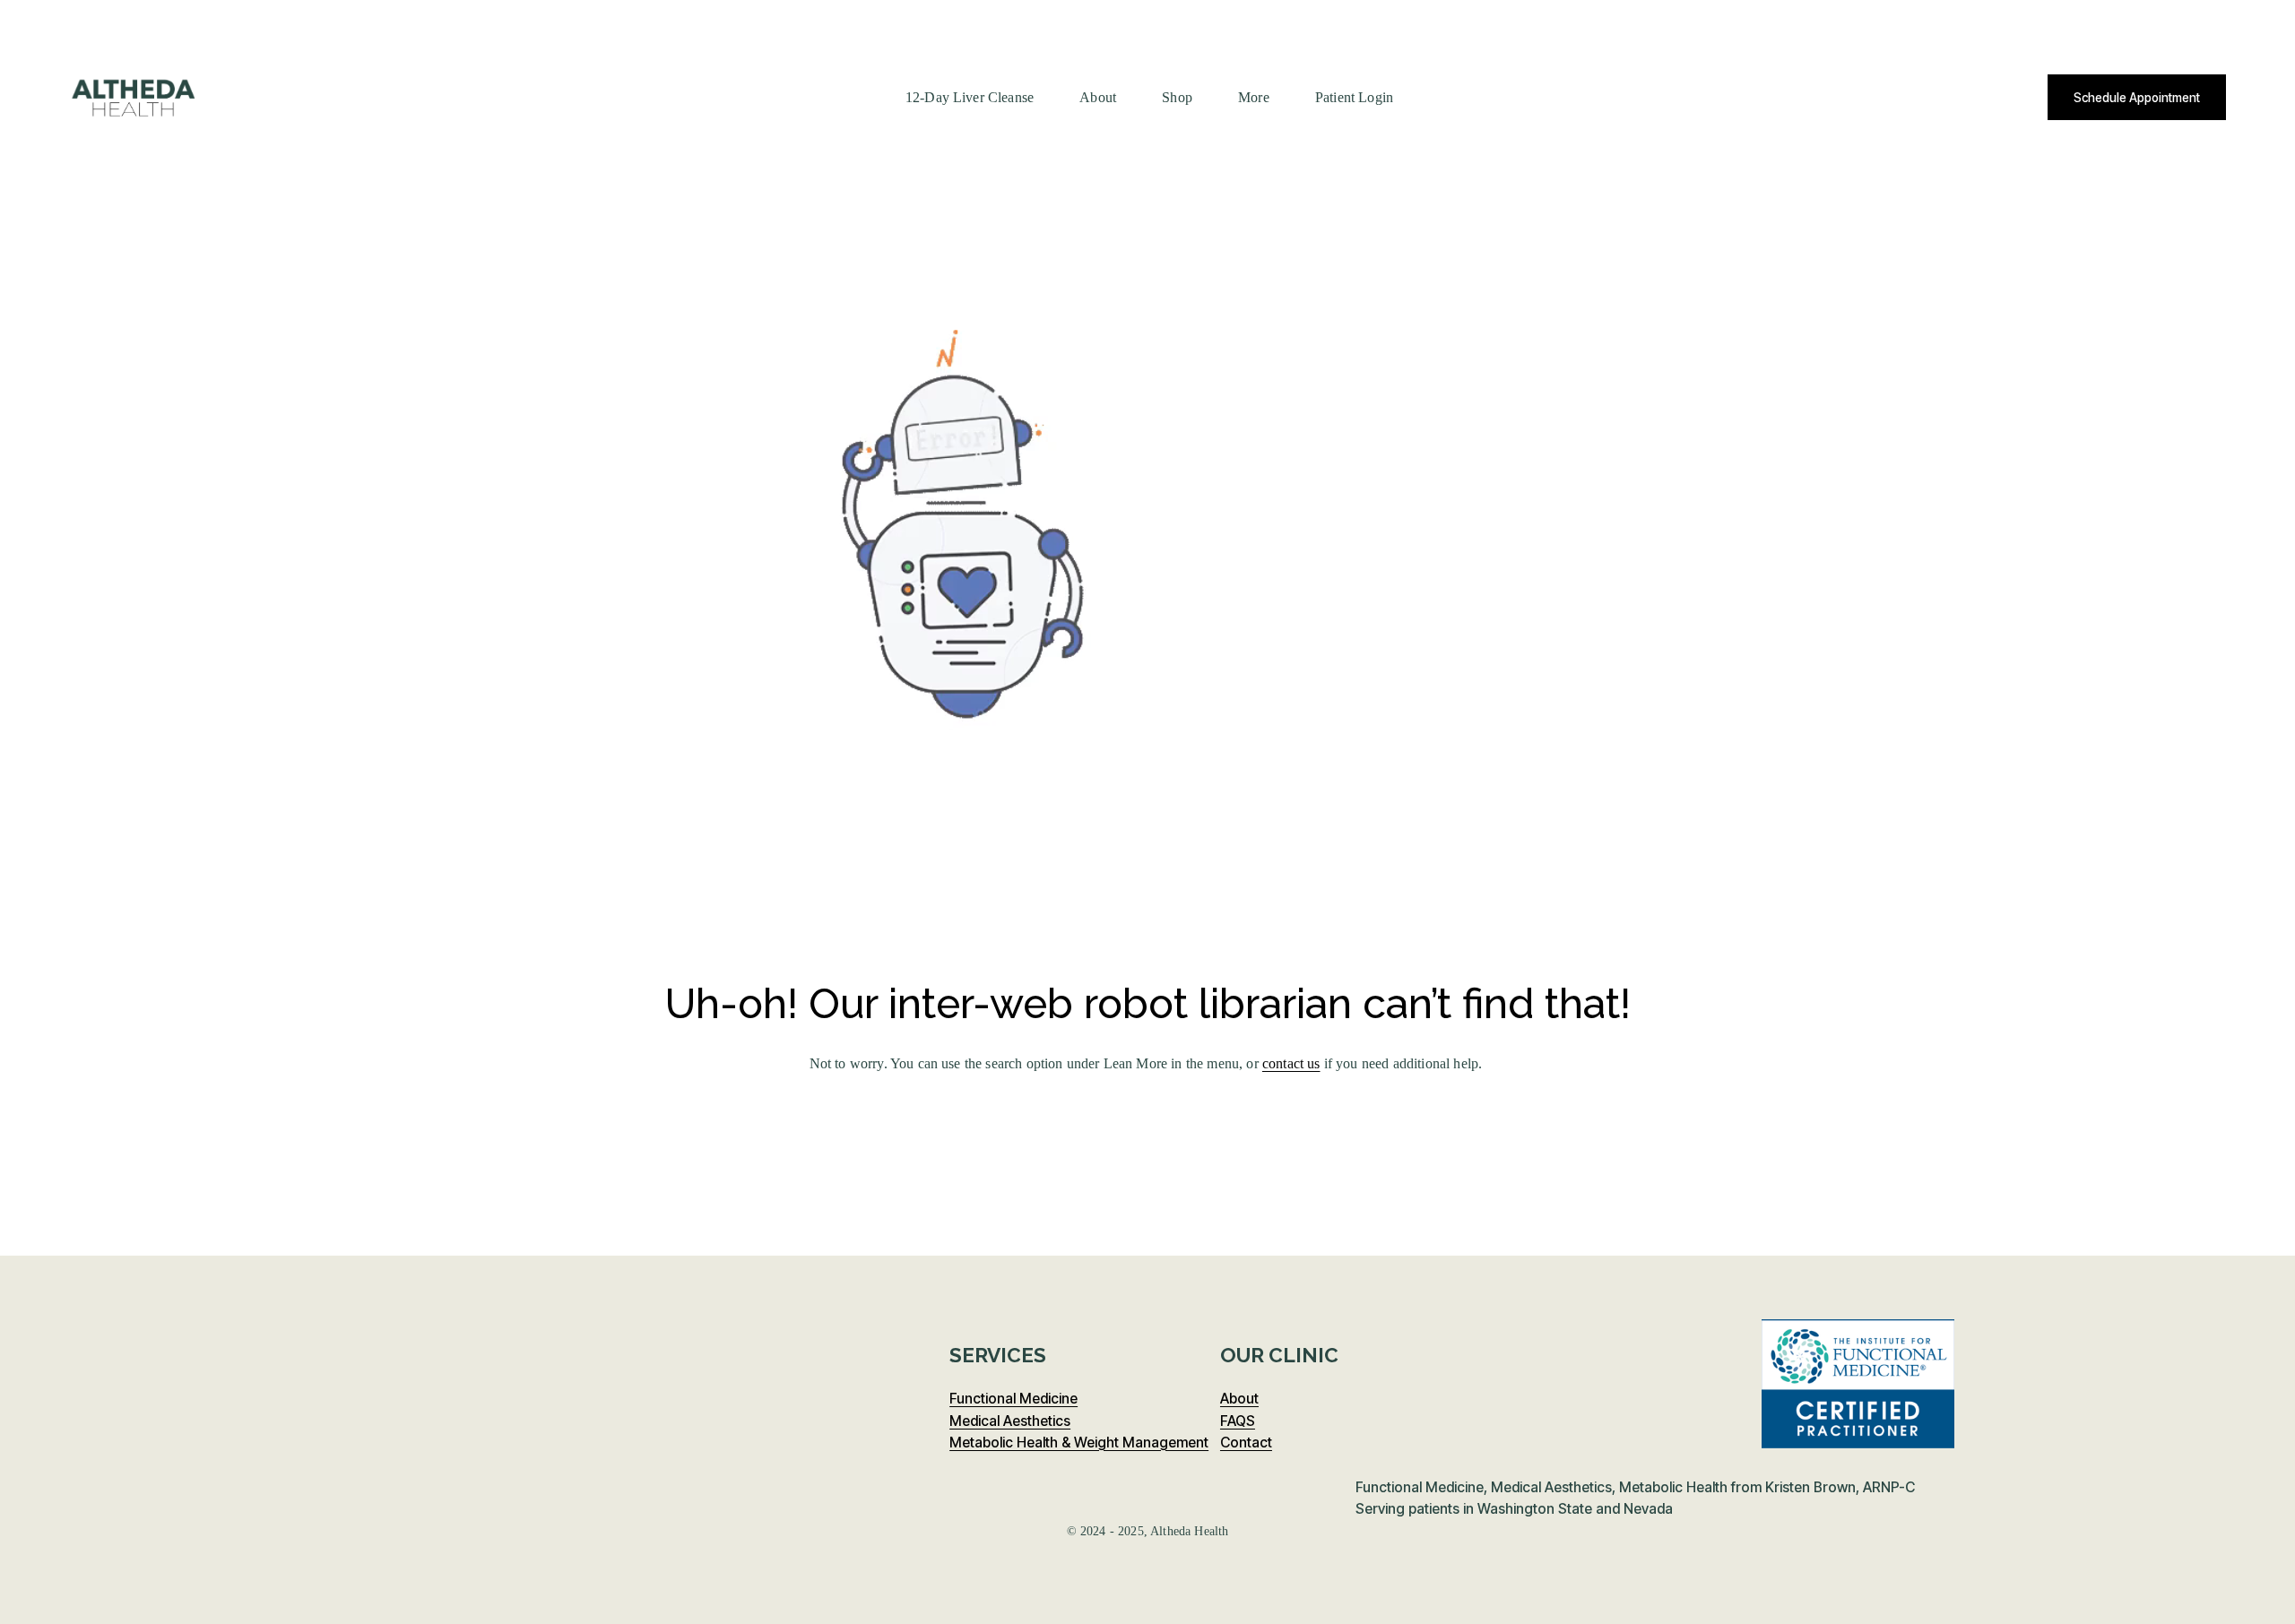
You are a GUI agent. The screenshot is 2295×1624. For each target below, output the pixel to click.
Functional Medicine (1013, 1399)
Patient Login (1354, 97)
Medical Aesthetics (1010, 1421)
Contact (1246, 1442)
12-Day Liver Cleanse (970, 97)
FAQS (1238, 1421)
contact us (1291, 1063)
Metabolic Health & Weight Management (1079, 1442)
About (1098, 97)
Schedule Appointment (2137, 98)
